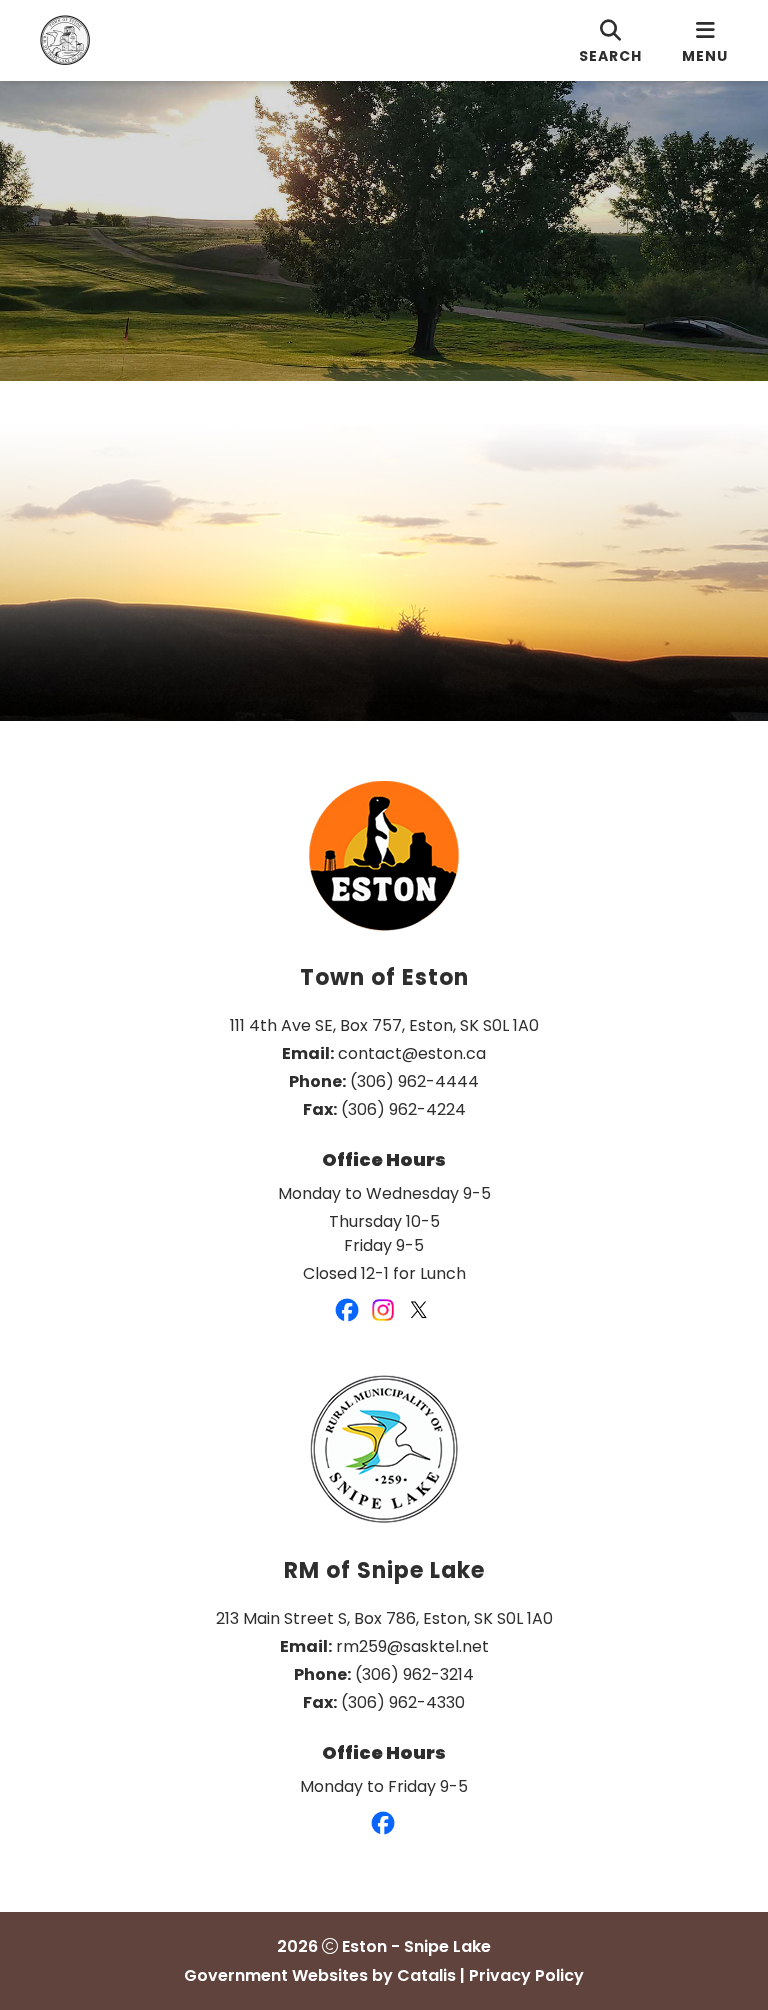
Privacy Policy (526, 1975)
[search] (610, 40)
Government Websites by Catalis (320, 1975)
